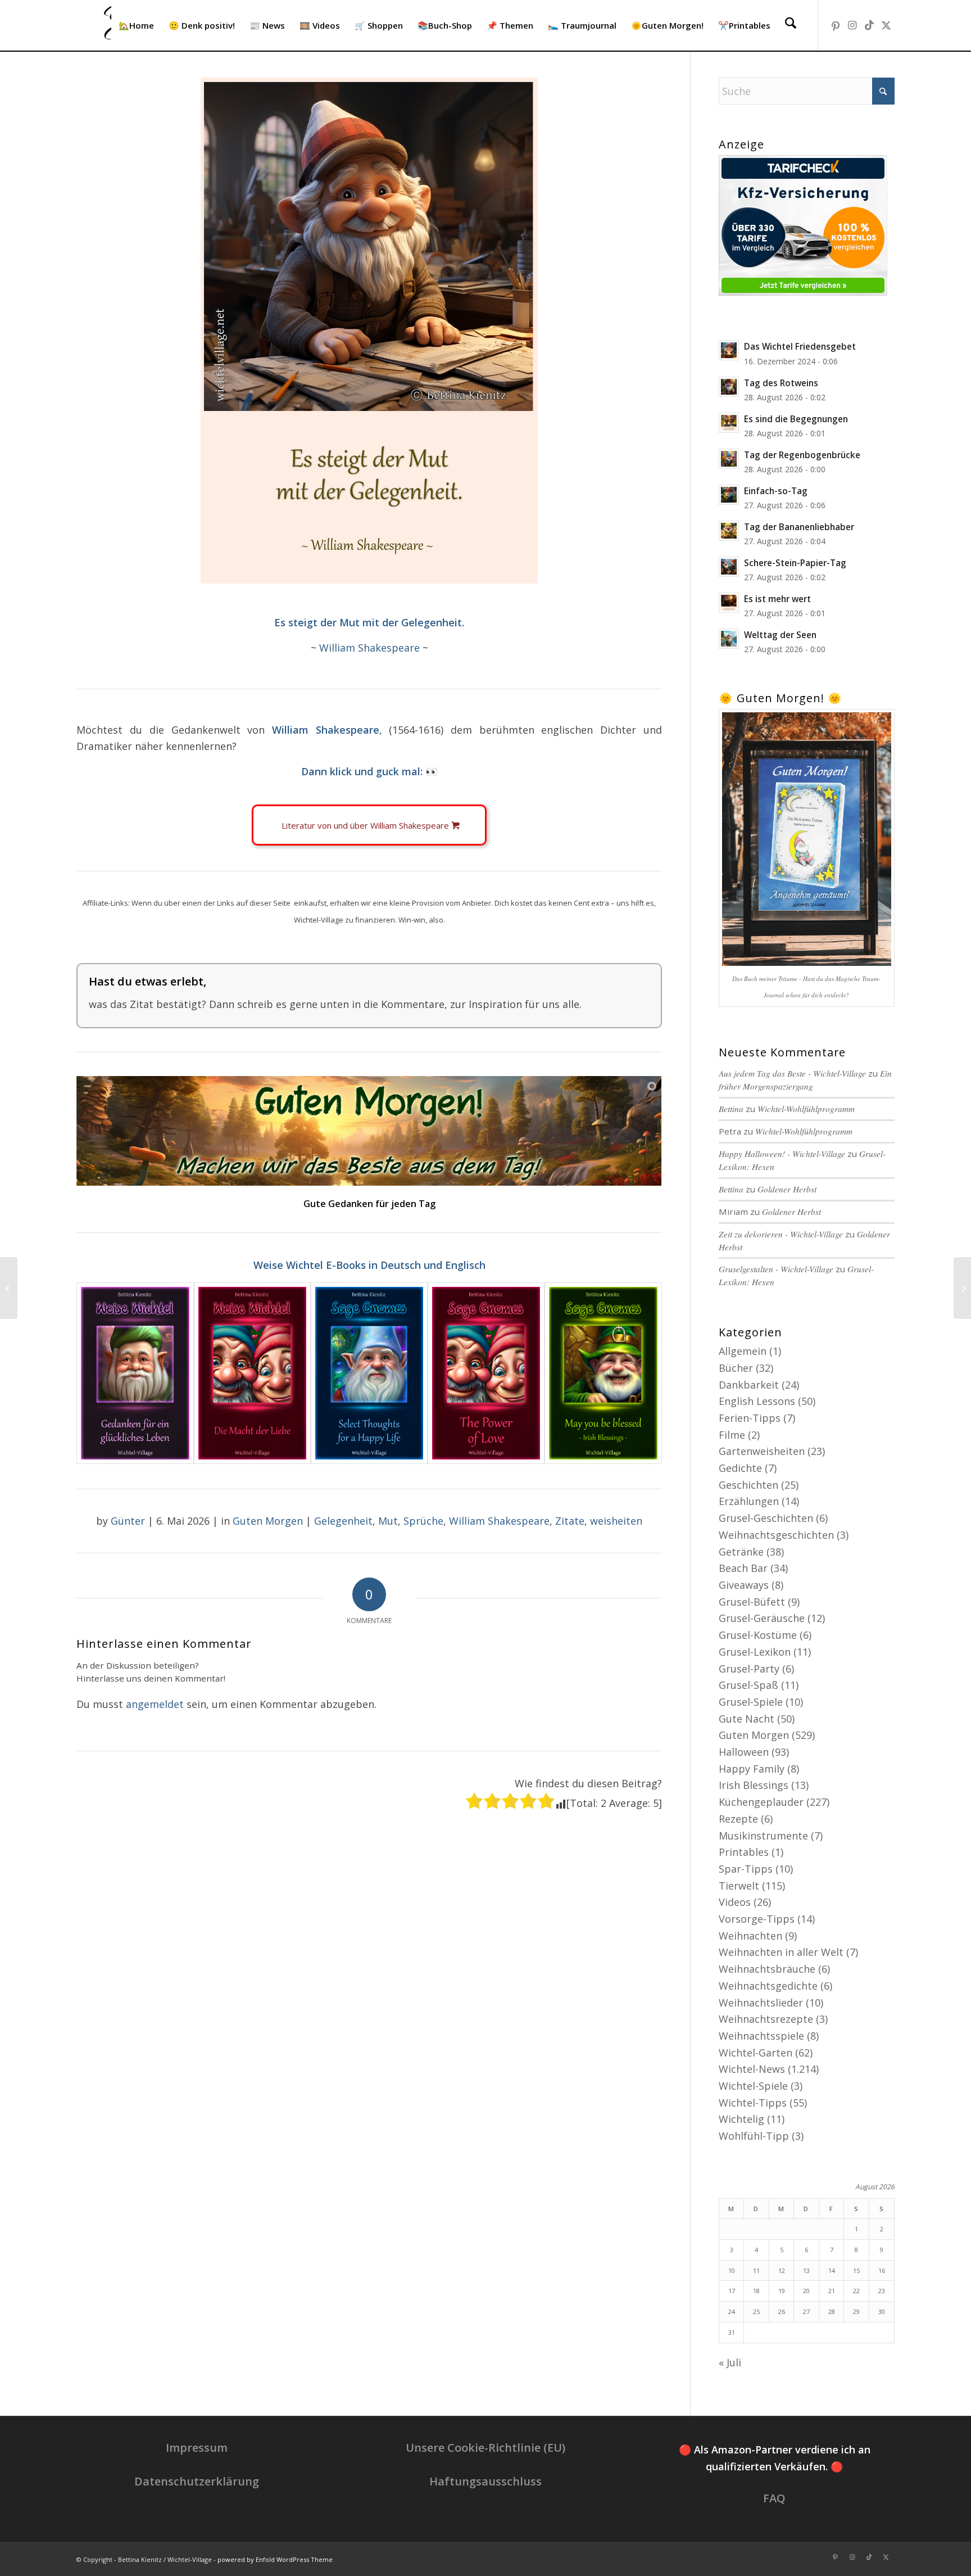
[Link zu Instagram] (852, 25)
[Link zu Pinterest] (836, 25)
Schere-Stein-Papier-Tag (795, 563)
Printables (744, 1852)
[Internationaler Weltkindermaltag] (9, 1288)
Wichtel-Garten (756, 2053)
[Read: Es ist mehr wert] (729, 603)
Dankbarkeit (749, 1385)
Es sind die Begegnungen (796, 419)
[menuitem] (136, 25)
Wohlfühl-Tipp (754, 2136)
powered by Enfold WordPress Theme (275, 2559)
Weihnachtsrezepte (766, 2019)
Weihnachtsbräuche (767, 1969)
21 (832, 2291)
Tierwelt (739, 1886)
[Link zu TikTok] (869, 25)
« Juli (730, 2362)
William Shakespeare (369, 648)
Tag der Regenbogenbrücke (802, 455)
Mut (388, 1521)
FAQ (774, 2498)
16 (882, 2270)
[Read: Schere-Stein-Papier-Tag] (729, 567)
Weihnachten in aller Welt (781, 1952)
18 (756, 2291)
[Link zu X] (886, 25)
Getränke (741, 1552)
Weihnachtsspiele (761, 2036)
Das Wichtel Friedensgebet (800, 346)
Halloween (744, 1752)
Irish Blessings (754, 1785)
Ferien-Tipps (750, 1418)
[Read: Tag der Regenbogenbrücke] (729, 459)
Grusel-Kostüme (758, 1635)
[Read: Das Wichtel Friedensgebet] (729, 350)
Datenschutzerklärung (197, 2481)
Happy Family (752, 1769)
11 (756, 2270)
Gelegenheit (343, 1521)
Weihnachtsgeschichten (776, 1535)
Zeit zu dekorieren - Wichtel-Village (781, 1234)
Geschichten (748, 1485)
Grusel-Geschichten (766, 1518)
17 (732, 2291)
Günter (128, 1521)
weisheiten (616, 1521)
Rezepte (738, 1819)
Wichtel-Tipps (753, 2103)
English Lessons (757, 1401)
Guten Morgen (268, 1521)
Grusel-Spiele (751, 1702)
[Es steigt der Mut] (369, 331)
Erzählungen (749, 1501)
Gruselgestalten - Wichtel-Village (776, 1269)
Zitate (570, 1521)
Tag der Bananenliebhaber (799, 527)
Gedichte (740, 1468)
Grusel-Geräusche (762, 1618)
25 (756, 2311)
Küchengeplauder (761, 1802)
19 (782, 2291)
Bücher (736, 1368)
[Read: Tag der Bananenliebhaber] (729, 531)
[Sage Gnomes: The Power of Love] (486, 1373)
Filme (732, 1435)
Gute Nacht (747, 1719)
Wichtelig (741, 2119)
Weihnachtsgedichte (768, 1986)
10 (732, 2270)
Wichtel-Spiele (753, 2086)
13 (806, 2270)
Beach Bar (743, 1568)
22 (856, 2291)
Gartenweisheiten (762, 1451)
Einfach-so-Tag (776, 491)
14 (832, 2270)
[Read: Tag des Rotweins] (729, 387)
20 (806, 2291)
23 (882, 2291)
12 (782, 2270)
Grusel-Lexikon (755, 1652)
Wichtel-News (752, 2069)
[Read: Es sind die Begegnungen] (729, 423)
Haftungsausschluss (485, 2481)
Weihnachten (750, 1936)
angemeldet (155, 1704)
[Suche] (791, 25)
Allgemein (743, 1351)
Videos (735, 1902)
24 (732, 2311)
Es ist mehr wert (777, 599)
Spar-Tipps (746, 1869)
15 (856, 2270)
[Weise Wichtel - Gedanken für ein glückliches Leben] (135, 1373)
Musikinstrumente (763, 1836)
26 (782, 2311)
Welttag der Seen (780, 635)
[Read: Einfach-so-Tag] (729, 495)
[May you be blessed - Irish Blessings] (603, 1373)
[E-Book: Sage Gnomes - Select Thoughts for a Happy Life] (369, 1373)
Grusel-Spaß (748, 1685)
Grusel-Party (749, 1669)
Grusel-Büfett (752, 1602)
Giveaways (744, 1585)
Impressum (197, 2448)
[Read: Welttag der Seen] (729, 639)
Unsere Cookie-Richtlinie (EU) (485, 2448)
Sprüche (423, 1521)
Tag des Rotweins (781, 383)
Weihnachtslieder (761, 2003)
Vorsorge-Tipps (757, 1919)
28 (832, 2311)
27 (806, 2311)
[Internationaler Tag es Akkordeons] (962, 1288)
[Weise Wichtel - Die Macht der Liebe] (252, 1373)
